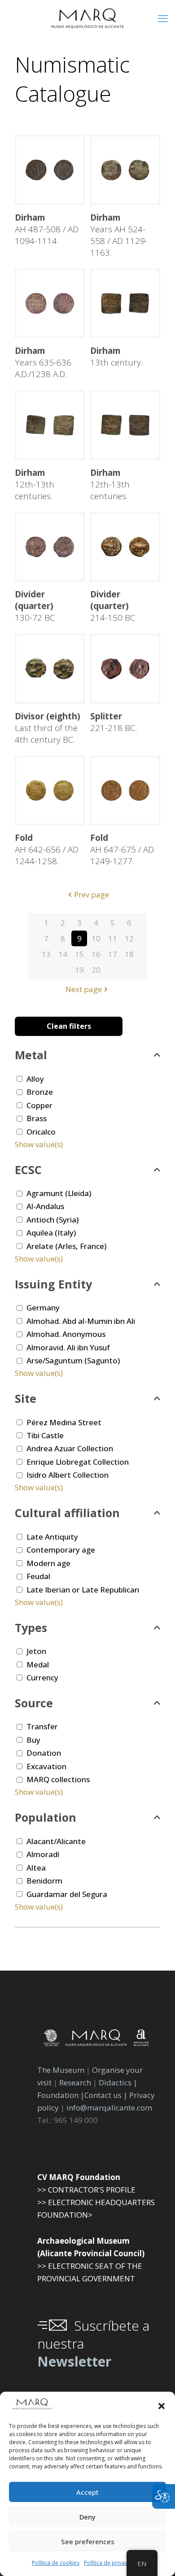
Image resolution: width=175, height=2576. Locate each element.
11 (113, 938)
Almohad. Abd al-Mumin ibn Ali (81, 1321)
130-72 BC (35, 606)
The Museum (61, 2070)
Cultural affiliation (67, 1513)
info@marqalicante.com (109, 2108)
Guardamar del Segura (67, 1894)
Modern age (48, 1563)
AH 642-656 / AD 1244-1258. (47, 849)
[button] (162, 2406)
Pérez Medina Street (64, 1422)
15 (79, 954)
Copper (39, 1105)
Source (34, 1703)
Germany (43, 1308)
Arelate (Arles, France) (66, 1246)
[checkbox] (20, 1079)
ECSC (28, 1170)
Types (31, 1627)
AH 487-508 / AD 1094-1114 (47, 229)
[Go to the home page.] (87, 18)
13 (46, 954)
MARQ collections (58, 1779)
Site (26, 1398)
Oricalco (41, 1132)
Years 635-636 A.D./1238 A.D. (43, 362)
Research (75, 2082)
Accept (87, 2492)
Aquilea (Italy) (51, 1233)
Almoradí (43, 1854)
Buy (33, 1740)
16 (96, 954)
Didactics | (118, 2082)
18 (129, 954)
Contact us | (106, 2095)
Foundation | (61, 2095)
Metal (31, 1055)
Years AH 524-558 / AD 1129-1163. (119, 235)
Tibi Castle (45, 1435)
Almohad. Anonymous (66, 1334)
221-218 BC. (114, 722)
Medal (38, 1664)
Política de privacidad (112, 2563)
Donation (44, 1753)
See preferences (88, 2541)
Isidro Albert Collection (68, 1475)
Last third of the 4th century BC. (48, 728)
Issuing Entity (53, 1284)
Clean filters (69, 1026)
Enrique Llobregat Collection (78, 1462)
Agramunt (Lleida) (59, 1193)
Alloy (35, 1079)
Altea (36, 1868)
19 (79, 970)
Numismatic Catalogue (72, 79)
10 (96, 938)
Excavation (46, 1766)
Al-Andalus (45, 1206)
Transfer (42, 1726)
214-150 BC (113, 606)
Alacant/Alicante (56, 1841)
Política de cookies (56, 2563)
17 (113, 954)
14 (63, 954)
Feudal (38, 1576)
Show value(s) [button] (39, 1144)
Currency (42, 1677)
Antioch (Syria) (52, 1220)
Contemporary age (61, 1550)
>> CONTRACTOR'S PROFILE (86, 2190)
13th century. (116, 357)
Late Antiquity (52, 1537)
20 (96, 970)
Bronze (40, 1092)
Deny (87, 2517)
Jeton (36, 1651)
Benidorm (44, 1881)
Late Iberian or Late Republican (83, 1590)
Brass (37, 1118)
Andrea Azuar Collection (70, 1448)
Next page (84, 989)
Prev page (92, 894)
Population (46, 1817)
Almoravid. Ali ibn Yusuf (68, 1347)
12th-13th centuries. (35, 484)
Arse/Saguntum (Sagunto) (73, 1360)
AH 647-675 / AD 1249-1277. (122, 849)
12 (129, 938)
